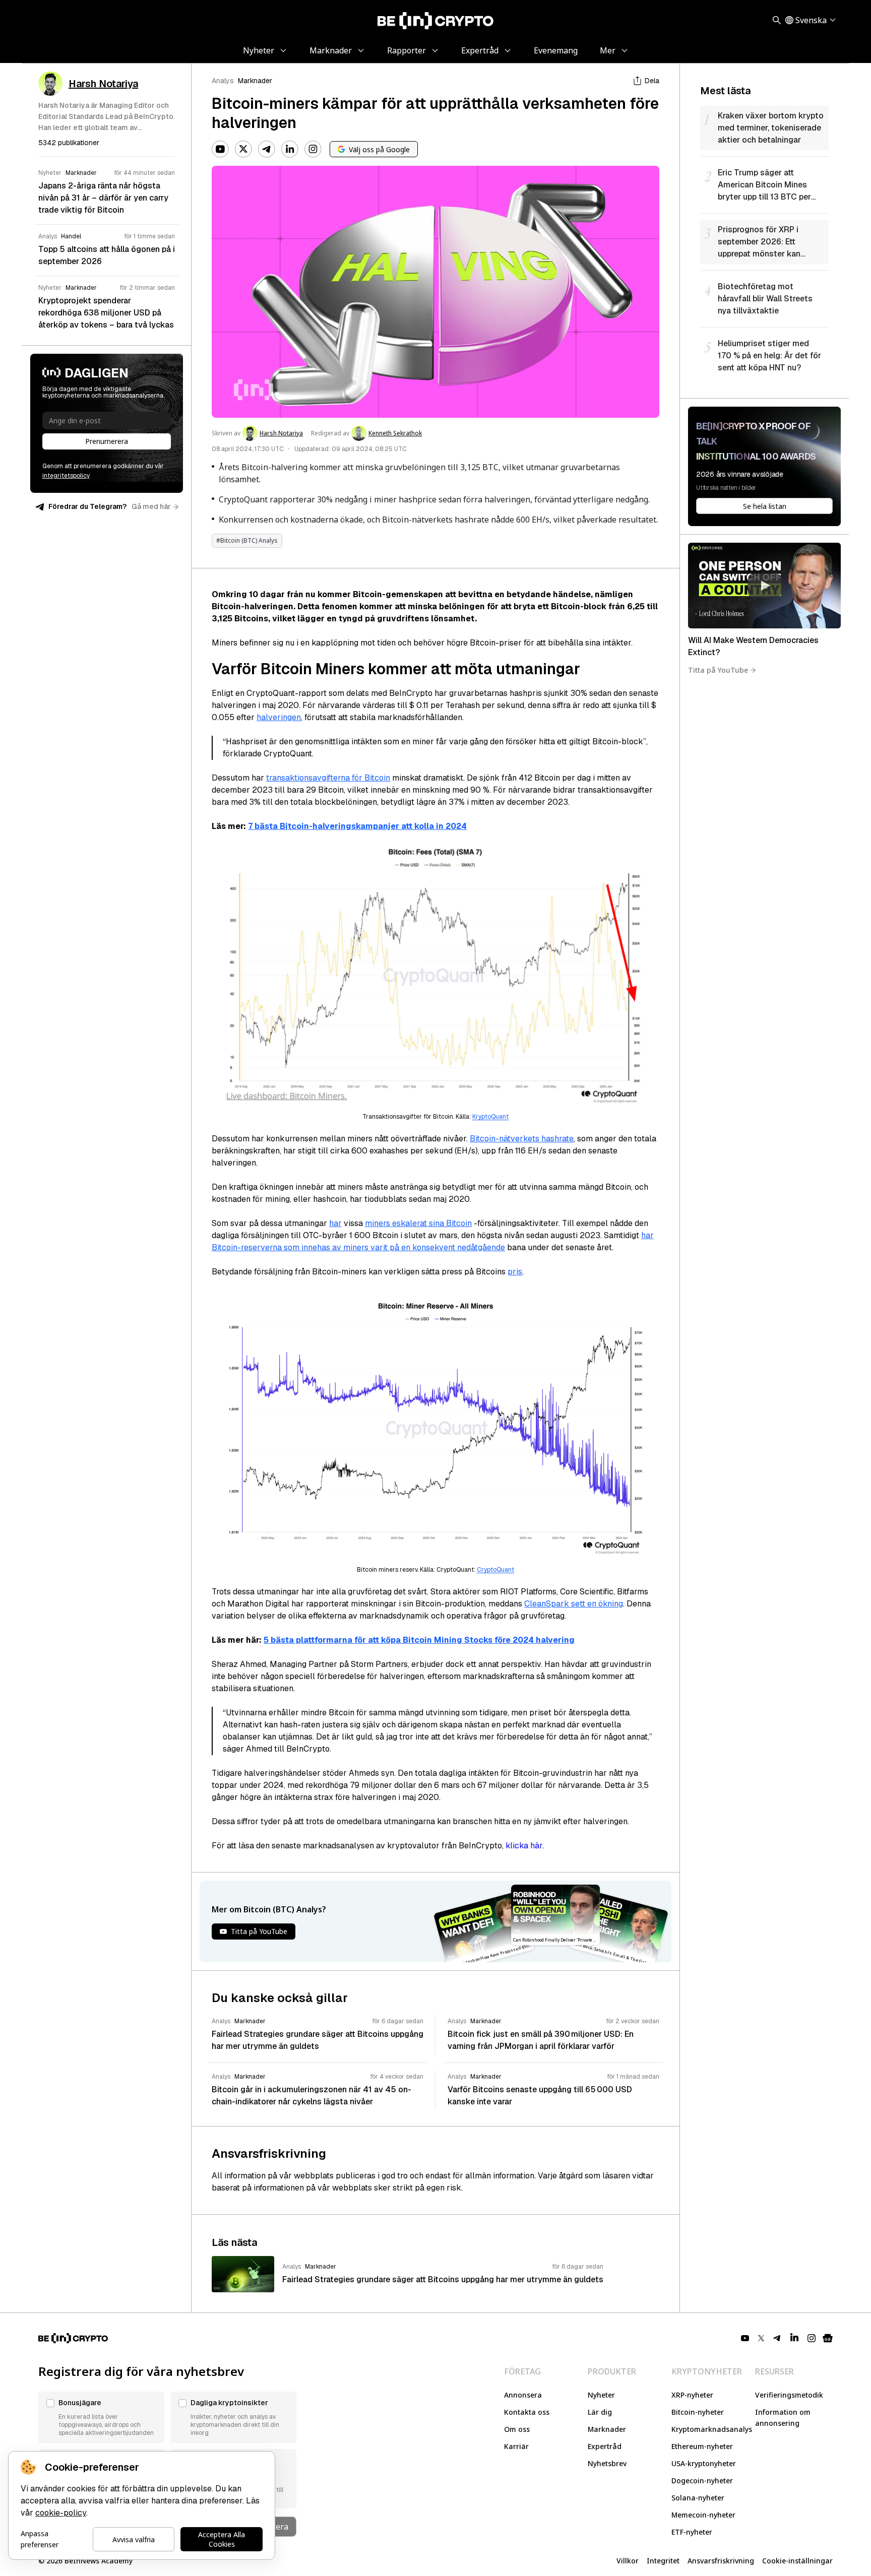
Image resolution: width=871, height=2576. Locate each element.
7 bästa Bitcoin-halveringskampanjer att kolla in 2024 (357, 826)
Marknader (255, 81)
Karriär (516, 2446)
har (335, 1223)
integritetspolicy (66, 476)
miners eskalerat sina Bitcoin (418, 1223)
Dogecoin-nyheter (702, 2481)
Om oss (517, 2429)
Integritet (663, 2561)
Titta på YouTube (718, 670)
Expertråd (605, 2446)
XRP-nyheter (692, 2395)
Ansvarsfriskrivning (721, 2561)
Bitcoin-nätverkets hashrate (522, 1139)
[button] (101, 2417)
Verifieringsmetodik (789, 2395)
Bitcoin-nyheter (698, 2412)
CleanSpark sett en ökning (574, 1604)
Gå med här (151, 506)
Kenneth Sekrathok (395, 433)
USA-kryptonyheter (704, 2463)
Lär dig (600, 2412)
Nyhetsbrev (607, 2463)
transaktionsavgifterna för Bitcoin (328, 778)
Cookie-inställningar (797, 2561)
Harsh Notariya (281, 433)
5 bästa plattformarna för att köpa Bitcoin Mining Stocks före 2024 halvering (419, 1640)
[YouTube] (220, 149)
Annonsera (523, 2395)
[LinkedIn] (290, 149)
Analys (223, 81)
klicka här (524, 1846)
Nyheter (601, 2395)
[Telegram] (267, 149)
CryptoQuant (495, 1570)
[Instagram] (313, 149)
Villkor (628, 2561)
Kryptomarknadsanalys (712, 2429)
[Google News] (828, 2338)
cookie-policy (61, 2513)
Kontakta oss (527, 2412)
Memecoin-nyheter (703, 2515)
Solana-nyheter (698, 2498)
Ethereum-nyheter (702, 2446)
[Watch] (764, 586)
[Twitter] (243, 149)
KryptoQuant (490, 1117)
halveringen (279, 717)
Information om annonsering (783, 2418)
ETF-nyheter (692, 2532)
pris (515, 1272)
